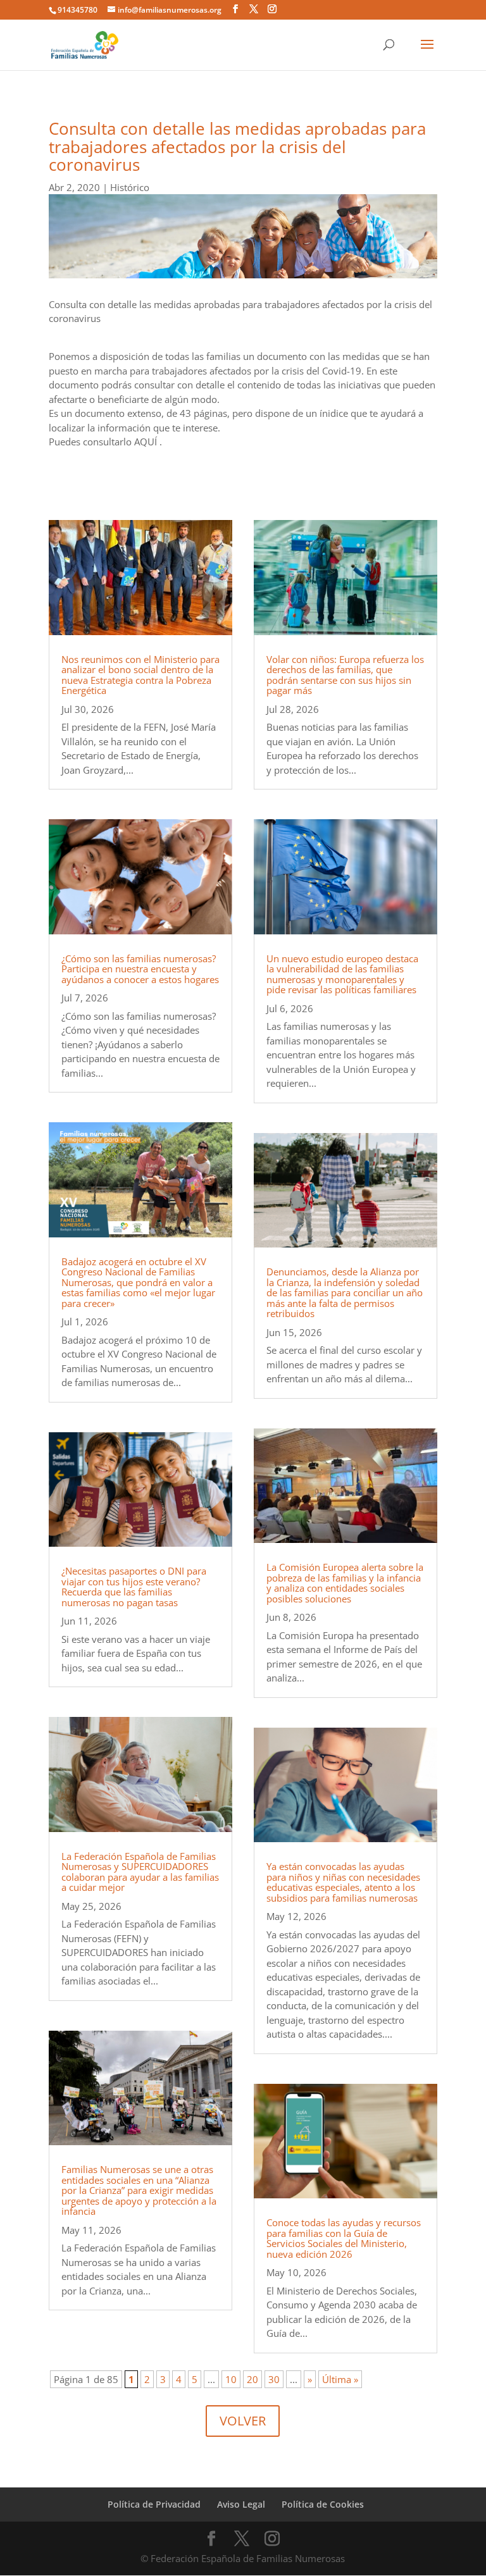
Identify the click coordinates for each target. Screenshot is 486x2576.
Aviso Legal (241, 2504)
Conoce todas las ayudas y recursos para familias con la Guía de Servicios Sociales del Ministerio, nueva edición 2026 (344, 2238)
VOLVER (243, 2421)
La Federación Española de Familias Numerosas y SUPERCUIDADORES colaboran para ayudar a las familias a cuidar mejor (140, 1872)
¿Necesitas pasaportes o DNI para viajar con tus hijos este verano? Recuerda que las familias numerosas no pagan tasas (134, 1587)
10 (231, 2379)
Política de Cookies (323, 2504)
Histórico (130, 187)
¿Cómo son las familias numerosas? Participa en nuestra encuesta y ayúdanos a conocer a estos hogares (140, 969)
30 (274, 2379)
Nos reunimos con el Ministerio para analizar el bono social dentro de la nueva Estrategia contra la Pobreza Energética (140, 675)
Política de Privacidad (154, 2504)
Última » (340, 2379)
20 (252, 2379)
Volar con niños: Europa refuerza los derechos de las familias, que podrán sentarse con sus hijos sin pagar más (345, 675)
